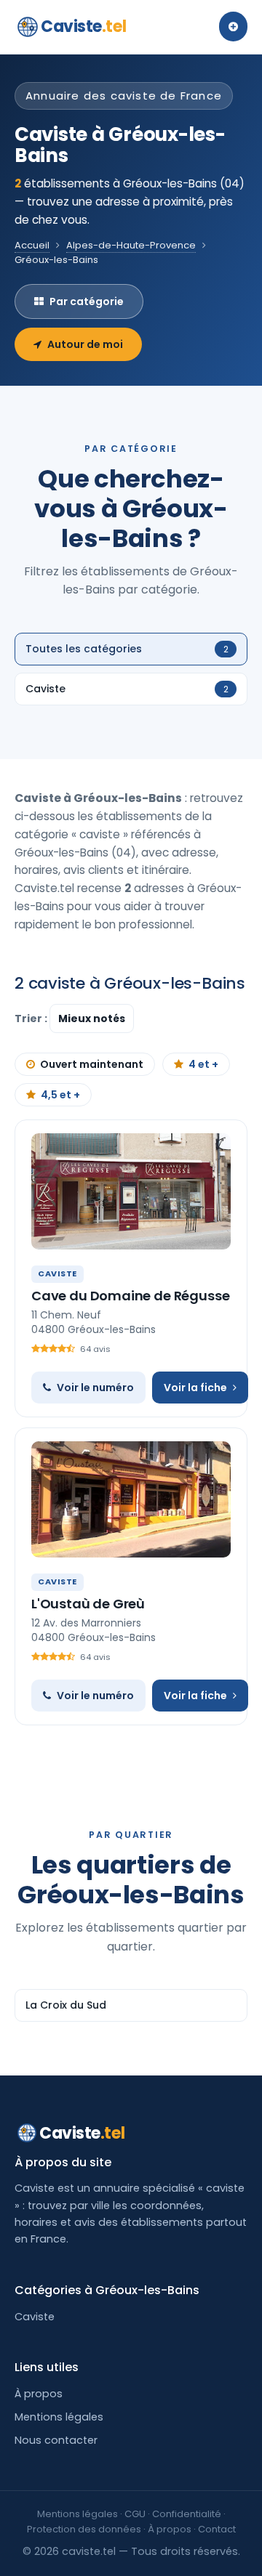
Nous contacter (56, 2440)
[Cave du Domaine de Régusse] (131, 1191)
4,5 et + (60, 1095)
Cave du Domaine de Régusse (130, 1296)
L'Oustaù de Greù (88, 1604)
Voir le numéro (95, 1388)
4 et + (203, 1064)
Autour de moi (85, 344)
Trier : (32, 1018)
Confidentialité (187, 2514)
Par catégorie (87, 301)
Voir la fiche (195, 1388)
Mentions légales (59, 2417)
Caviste (83, 27)
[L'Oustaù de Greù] (131, 1499)
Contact (217, 2529)
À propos (39, 2394)
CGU (135, 2514)
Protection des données (84, 2529)
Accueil (32, 245)
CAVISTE (57, 1273)
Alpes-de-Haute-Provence (131, 245)
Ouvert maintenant (92, 1064)
